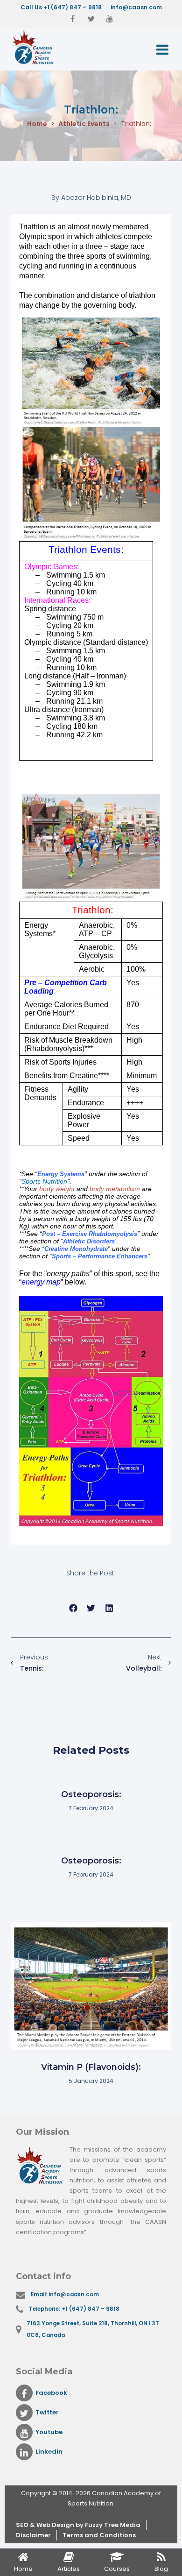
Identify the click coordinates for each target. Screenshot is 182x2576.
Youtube (49, 2432)
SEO (23, 2525)
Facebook (51, 2393)
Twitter (47, 2412)
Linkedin (49, 2452)
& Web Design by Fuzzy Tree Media (85, 2525)
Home (37, 124)
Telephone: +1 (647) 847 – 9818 (74, 2309)
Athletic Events (84, 124)
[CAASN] (47, 47)
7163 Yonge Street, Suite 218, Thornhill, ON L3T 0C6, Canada (93, 2329)
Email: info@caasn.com (65, 2294)
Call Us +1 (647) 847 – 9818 (61, 7)
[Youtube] (110, 19)
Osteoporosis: (91, 1794)
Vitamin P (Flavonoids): (91, 2067)
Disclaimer (33, 2535)
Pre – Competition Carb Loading (66, 987)
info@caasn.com (136, 7)
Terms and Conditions (99, 2535)
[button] (73, 1608)
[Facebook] (72, 19)
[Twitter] (91, 19)
